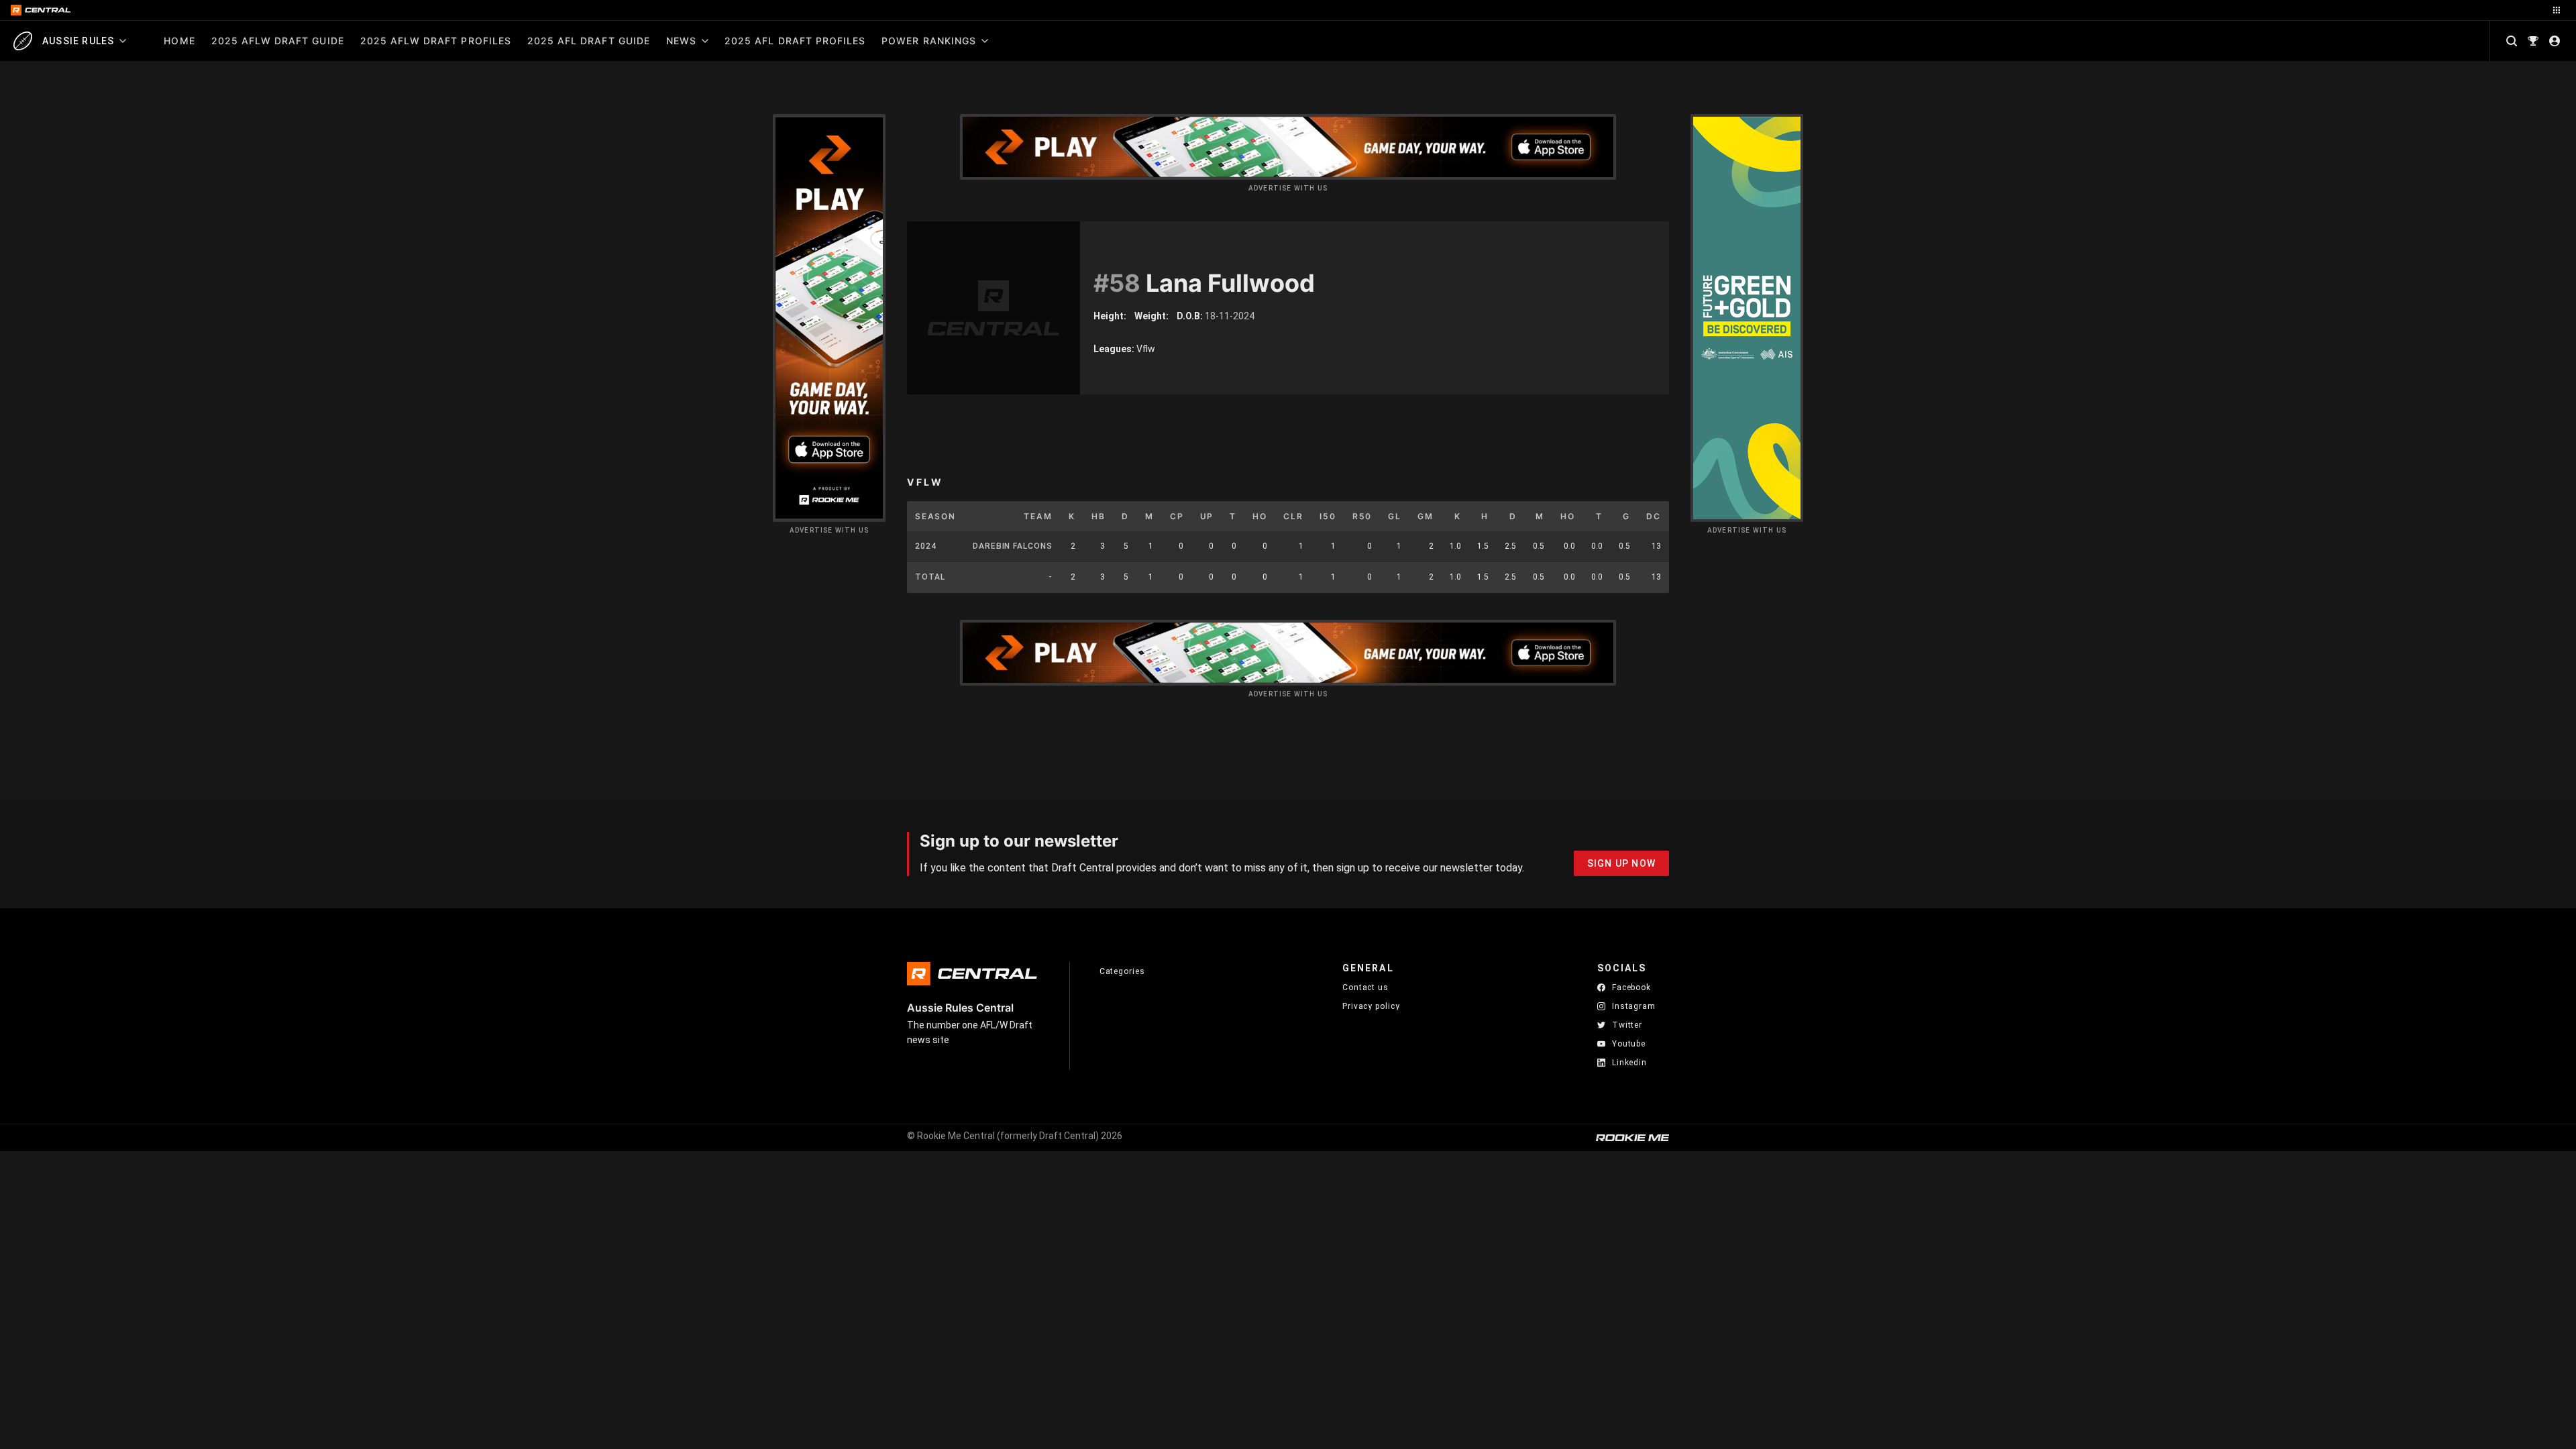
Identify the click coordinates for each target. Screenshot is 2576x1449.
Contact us (1365, 987)
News (681, 41)
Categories (1122, 971)
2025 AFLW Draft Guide (278, 41)
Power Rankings (929, 41)
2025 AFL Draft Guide (589, 41)
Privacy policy (1371, 1006)
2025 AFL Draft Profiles (795, 41)
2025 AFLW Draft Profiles (436, 41)
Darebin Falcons (1013, 546)
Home (179, 41)
